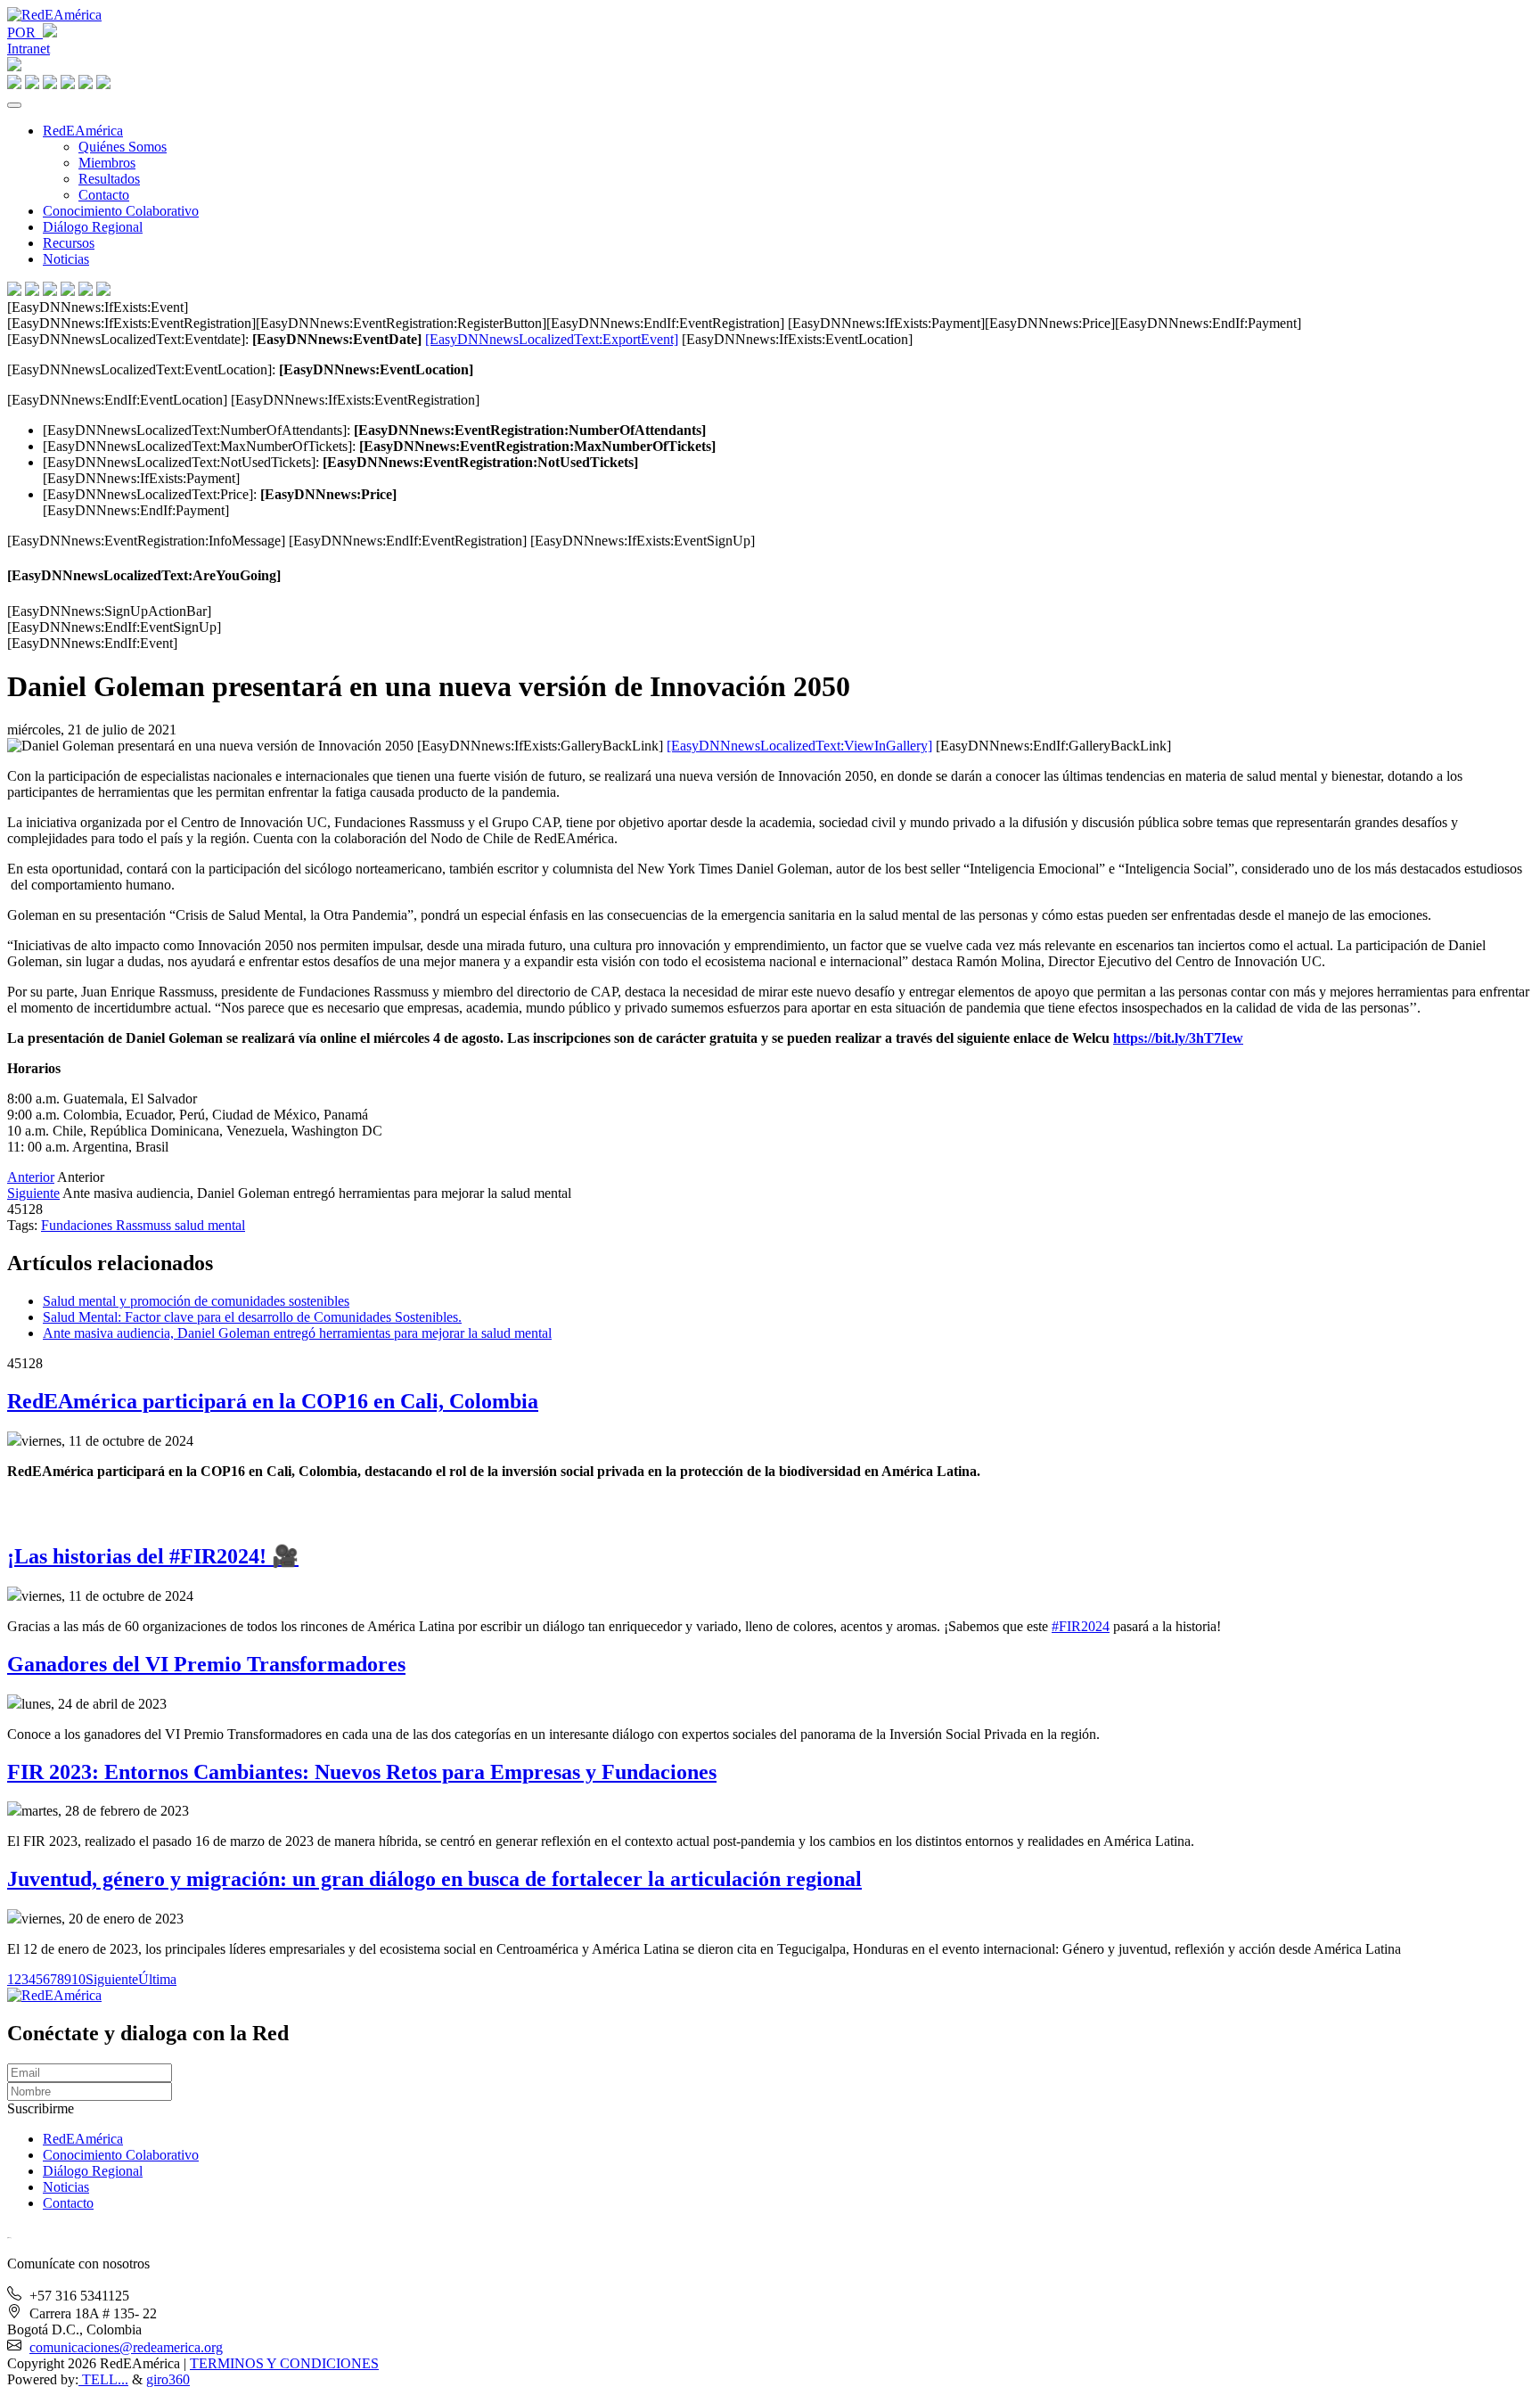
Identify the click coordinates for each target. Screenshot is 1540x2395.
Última (157, 1979)
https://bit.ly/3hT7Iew (1178, 1038)
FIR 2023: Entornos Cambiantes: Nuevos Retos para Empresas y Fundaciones (362, 1772)
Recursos (69, 243)
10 (78, 1979)
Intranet (29, 49)
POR (25, 33)
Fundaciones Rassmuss (108, 1225)
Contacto (104, 195)
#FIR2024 (1081, 1626)
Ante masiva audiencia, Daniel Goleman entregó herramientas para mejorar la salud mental (297, 1333)
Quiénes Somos (123, 147)
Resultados (109, 179)
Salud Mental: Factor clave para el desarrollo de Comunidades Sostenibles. (252, 1317)
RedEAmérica (83, 131)
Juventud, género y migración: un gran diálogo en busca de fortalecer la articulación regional (434, 1879)
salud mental (210, 1225)
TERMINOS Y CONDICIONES (284, 2363)
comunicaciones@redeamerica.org (126, 2347)
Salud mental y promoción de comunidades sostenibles (196, 1301)
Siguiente (33, 1193)
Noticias (66, 259)
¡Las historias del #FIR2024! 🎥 (153, 1556)
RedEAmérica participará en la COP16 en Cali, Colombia (273, 1401)
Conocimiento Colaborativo (121, 211)
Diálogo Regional (93, 227)
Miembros (107, 163)
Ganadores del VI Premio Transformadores (206, 1664)
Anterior (31, 1177)
